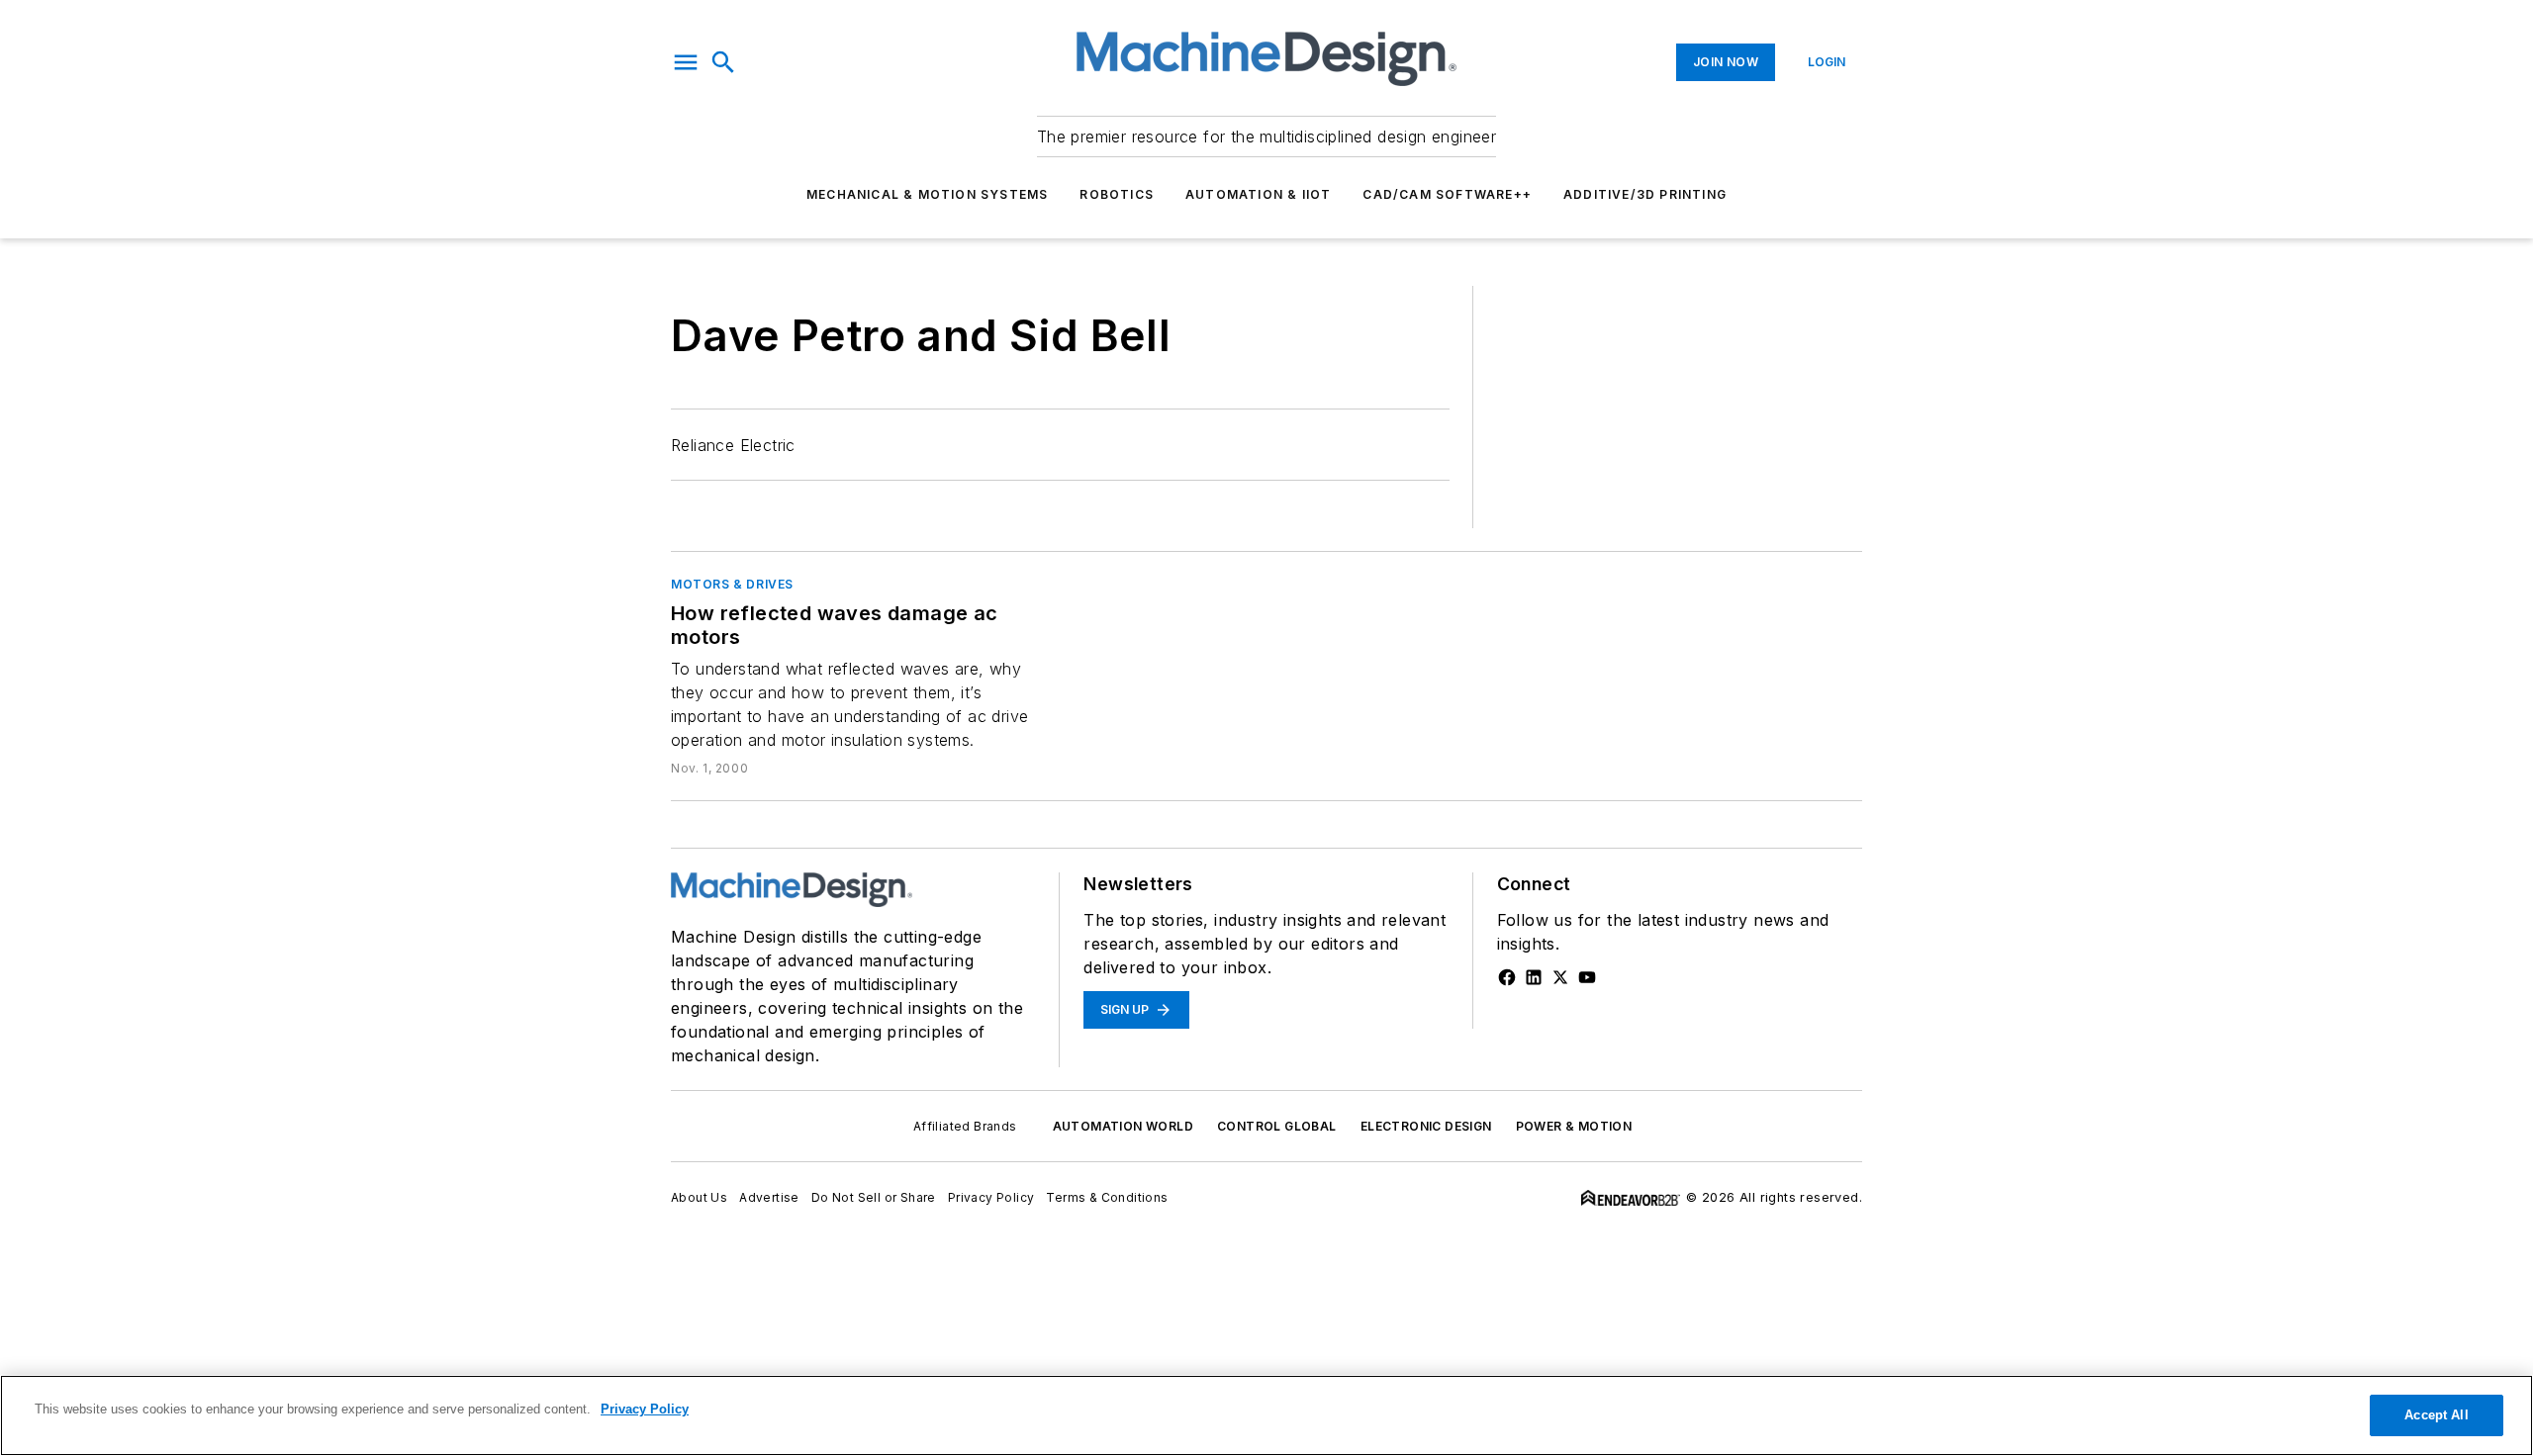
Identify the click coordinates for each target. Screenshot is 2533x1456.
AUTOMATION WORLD (1123, 1126)
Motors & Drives (732, 584)
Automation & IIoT (1258, 194)
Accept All (2436, 1415)
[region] (1266, 1415)
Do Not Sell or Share (874, 1197)
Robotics (1117, 194)
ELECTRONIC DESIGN (1426, 1126)
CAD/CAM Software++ (1447, 194)
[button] (686, 62)
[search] (723, 62)
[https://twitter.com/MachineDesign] (1560, 977)
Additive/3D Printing (1645, 194)
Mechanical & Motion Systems (927, 194)
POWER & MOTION (1574, 1126)
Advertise (769, 1197)
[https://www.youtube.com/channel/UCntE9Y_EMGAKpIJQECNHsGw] (1587, 977)
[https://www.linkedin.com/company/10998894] (1534, 977)
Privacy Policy (991, 1197)
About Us (699, 1197)
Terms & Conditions (1107, 1197)
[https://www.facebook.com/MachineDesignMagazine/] (1507, 977)
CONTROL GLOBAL (1277, 1126)
